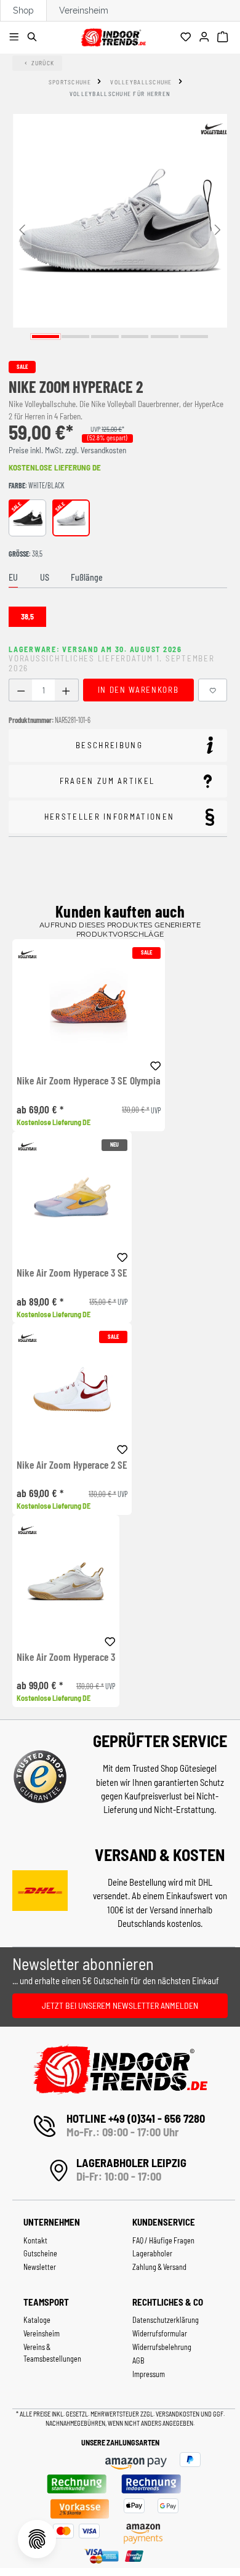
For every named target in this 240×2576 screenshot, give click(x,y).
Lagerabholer (152, 2253)
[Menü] (16, 38)
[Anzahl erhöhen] (66, 690)
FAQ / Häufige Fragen (163, 2240)
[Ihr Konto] (206, 38)
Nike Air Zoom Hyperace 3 (66, 1657)
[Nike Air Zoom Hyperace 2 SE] (72, 1389)
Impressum (149, 2374)
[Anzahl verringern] (21, 690)
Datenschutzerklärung (166, 2320)
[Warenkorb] (224, 38)
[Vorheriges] (22, 229)
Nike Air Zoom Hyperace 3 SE (72, 1273)
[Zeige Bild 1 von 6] (46, 337)
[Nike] (214, 129)
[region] (120, 229)
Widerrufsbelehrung (162, 2347)
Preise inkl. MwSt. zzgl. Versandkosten (67, 450)
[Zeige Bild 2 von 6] (75, 337)
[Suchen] (34, 38)
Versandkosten (178, 2414)
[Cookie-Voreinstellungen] (37, 2539)
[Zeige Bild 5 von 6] (165, 337)
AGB (138, 2360)
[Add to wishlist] (156, 1064)
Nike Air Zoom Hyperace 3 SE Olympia (89, 1081)
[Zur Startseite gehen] (113, 35)
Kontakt (35, 2240)
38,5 (27, 616)
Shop (23, 10)
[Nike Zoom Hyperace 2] (120, 221)
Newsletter (40, 2267)
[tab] (13, 578)
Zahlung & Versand (159, 2267)
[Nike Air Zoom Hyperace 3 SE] (72, 1197)
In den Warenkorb (138, 690)
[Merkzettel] (187, 38)
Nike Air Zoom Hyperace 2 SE (72, 1465)
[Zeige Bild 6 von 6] (194, 337)
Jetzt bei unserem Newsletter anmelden (120, 2005)
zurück (43, 63)
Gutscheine (40, 2253)
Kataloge (37, 2320)
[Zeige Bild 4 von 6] (135, 337)
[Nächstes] (218, 229)
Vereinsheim (84, 10)
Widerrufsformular (160, 2333)
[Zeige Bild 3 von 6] (105, 337)
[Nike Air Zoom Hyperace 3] (66, 1581)
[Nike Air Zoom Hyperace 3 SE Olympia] (89, 1005)
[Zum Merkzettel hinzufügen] (213, 690)
